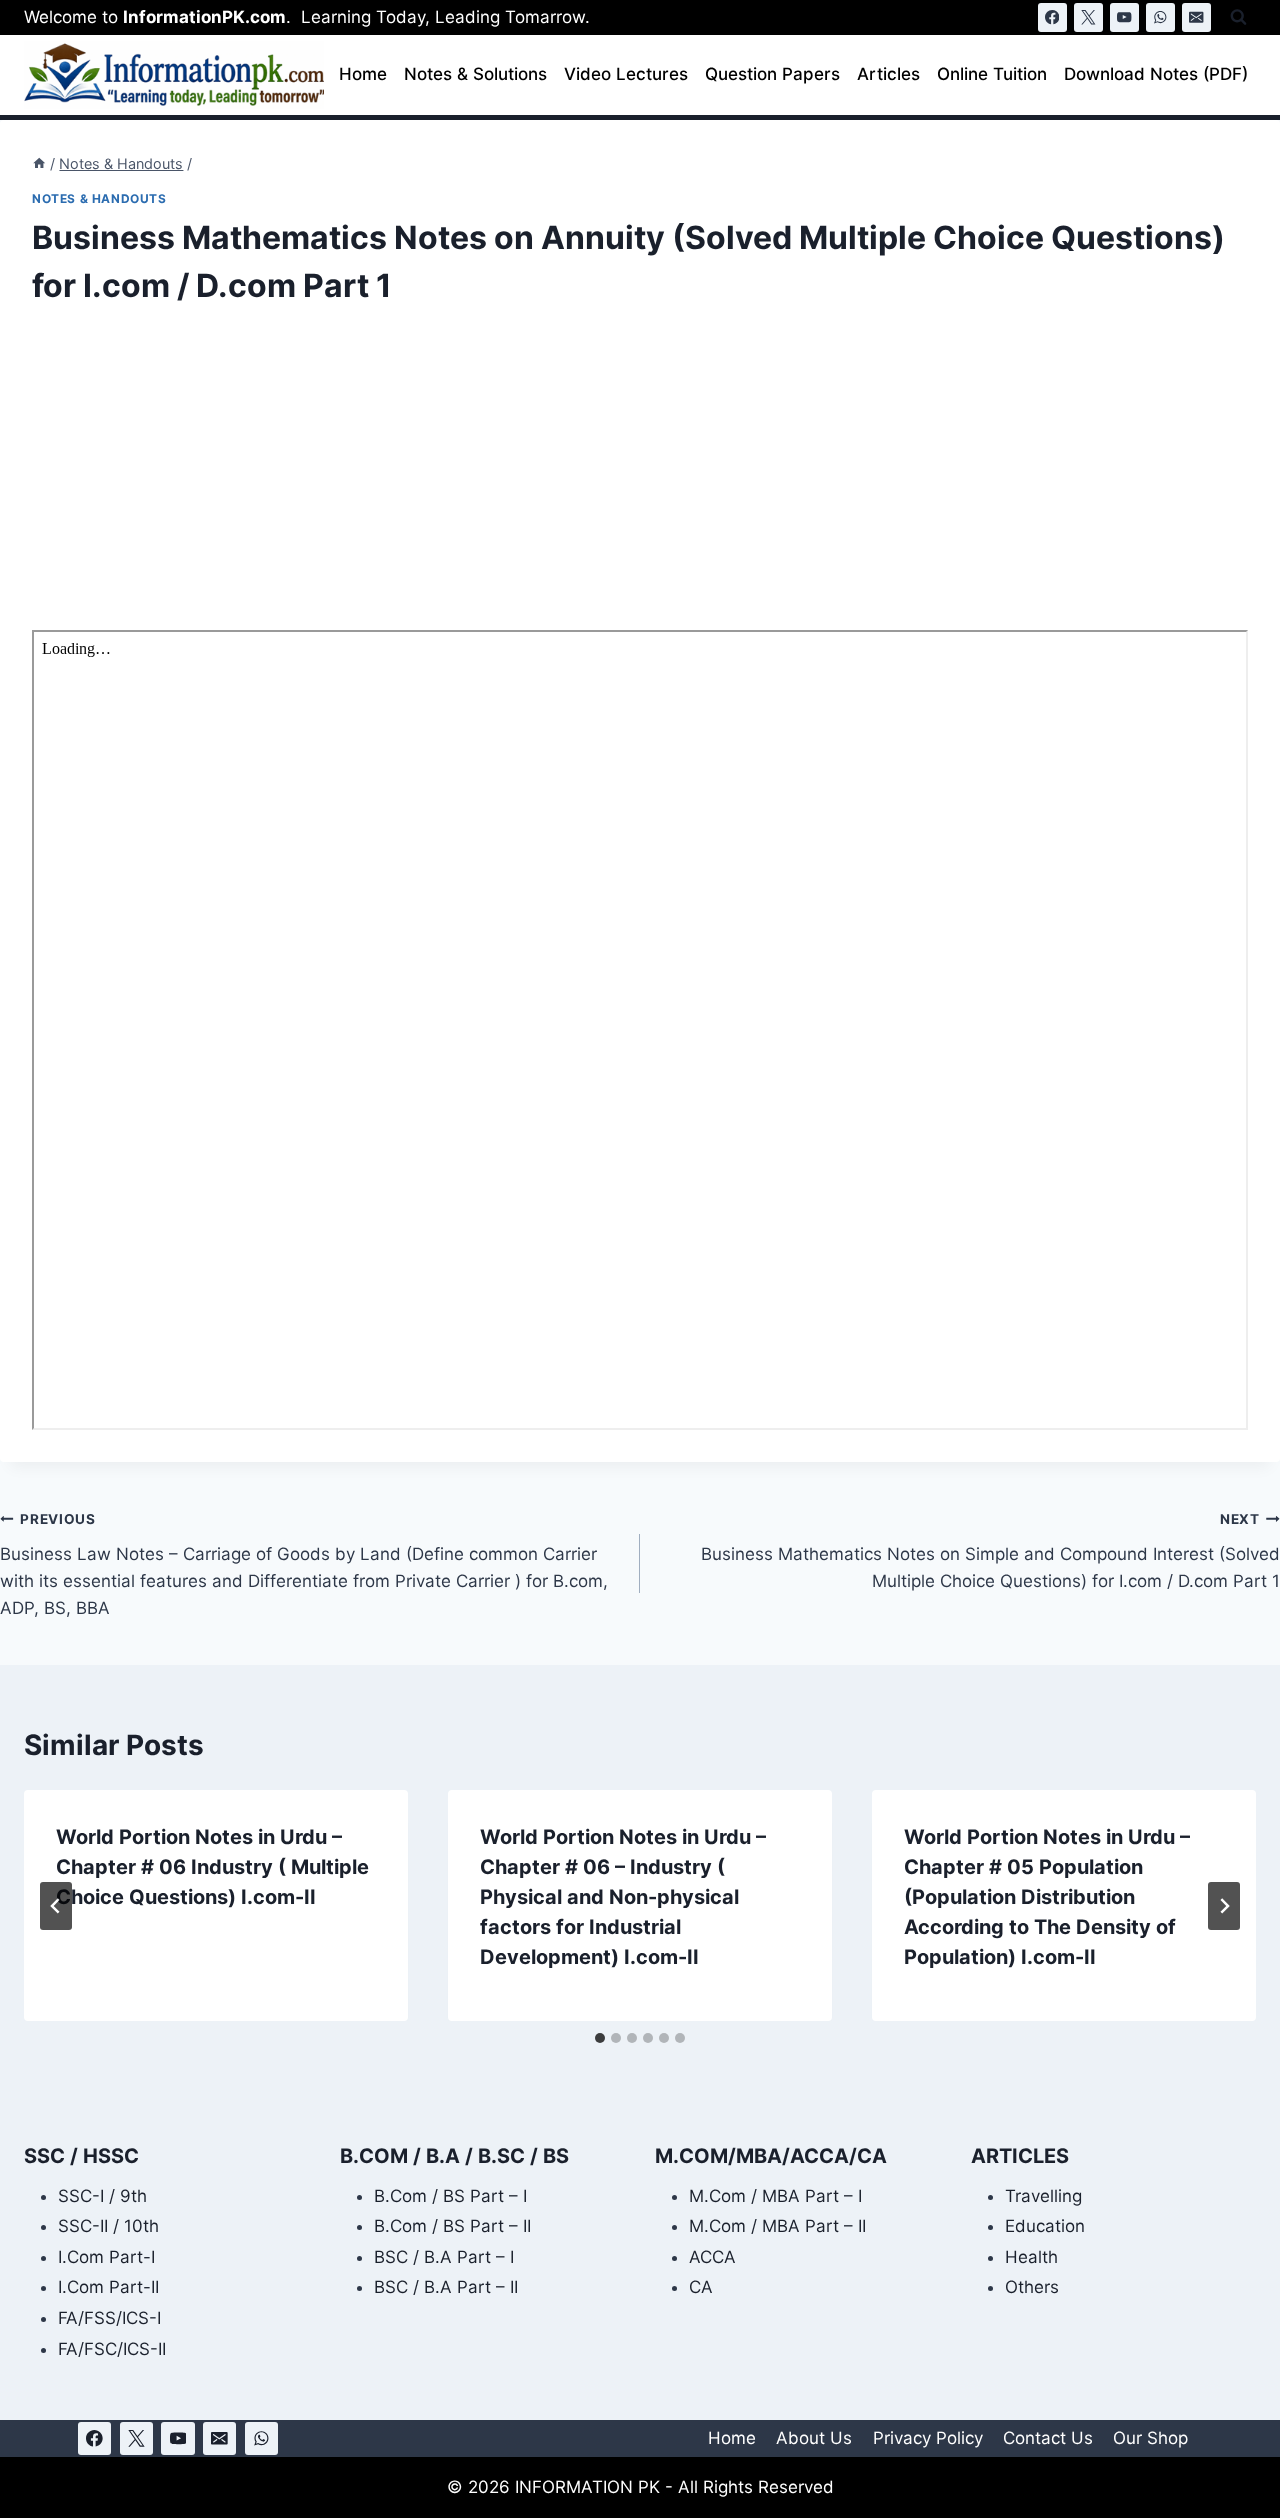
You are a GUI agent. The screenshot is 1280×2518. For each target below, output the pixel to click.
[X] (1088, 17)
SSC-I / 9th (102, 2196)
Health (1031, 2257)
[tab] (600, 2038)
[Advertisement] (632, 482)
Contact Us (1048, 2438)
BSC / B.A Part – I (444, 2257)
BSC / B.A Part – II (446, 2287)
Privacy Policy (928, 2438)
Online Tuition (992, 74)
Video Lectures (626, 74)
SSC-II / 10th (108, 2226)
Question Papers (772, 74)
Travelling (1043, 2196)
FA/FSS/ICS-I (109, 2318)
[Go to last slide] (56, 1906)
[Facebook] (1052, 17)
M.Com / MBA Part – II (777, 2226)
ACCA (712, 2257)
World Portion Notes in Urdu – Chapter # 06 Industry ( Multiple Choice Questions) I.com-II (212, 1867)
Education (1045, 2226)
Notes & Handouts (99, 198)
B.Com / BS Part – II (452, 2226)
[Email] (1196, 17)
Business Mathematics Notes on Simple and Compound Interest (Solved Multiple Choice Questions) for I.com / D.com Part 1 (990, 1551)
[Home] (39, 163)
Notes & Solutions (475, 74)
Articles (888, 74)
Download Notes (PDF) (1156, 74)
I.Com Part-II (108, 2287)
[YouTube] (1124, 17)
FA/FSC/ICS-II (112, 2349)
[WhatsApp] (1160, 17)
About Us (814, 2438)
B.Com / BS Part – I (450, 2196)
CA (701, 2287)
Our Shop (1150, 2438)
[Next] (1224, 1906)
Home (363, 74)
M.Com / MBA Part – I (775, 2196)
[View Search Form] (1238, 17)
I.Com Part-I (106, 2257)
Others (1032, 2287)
